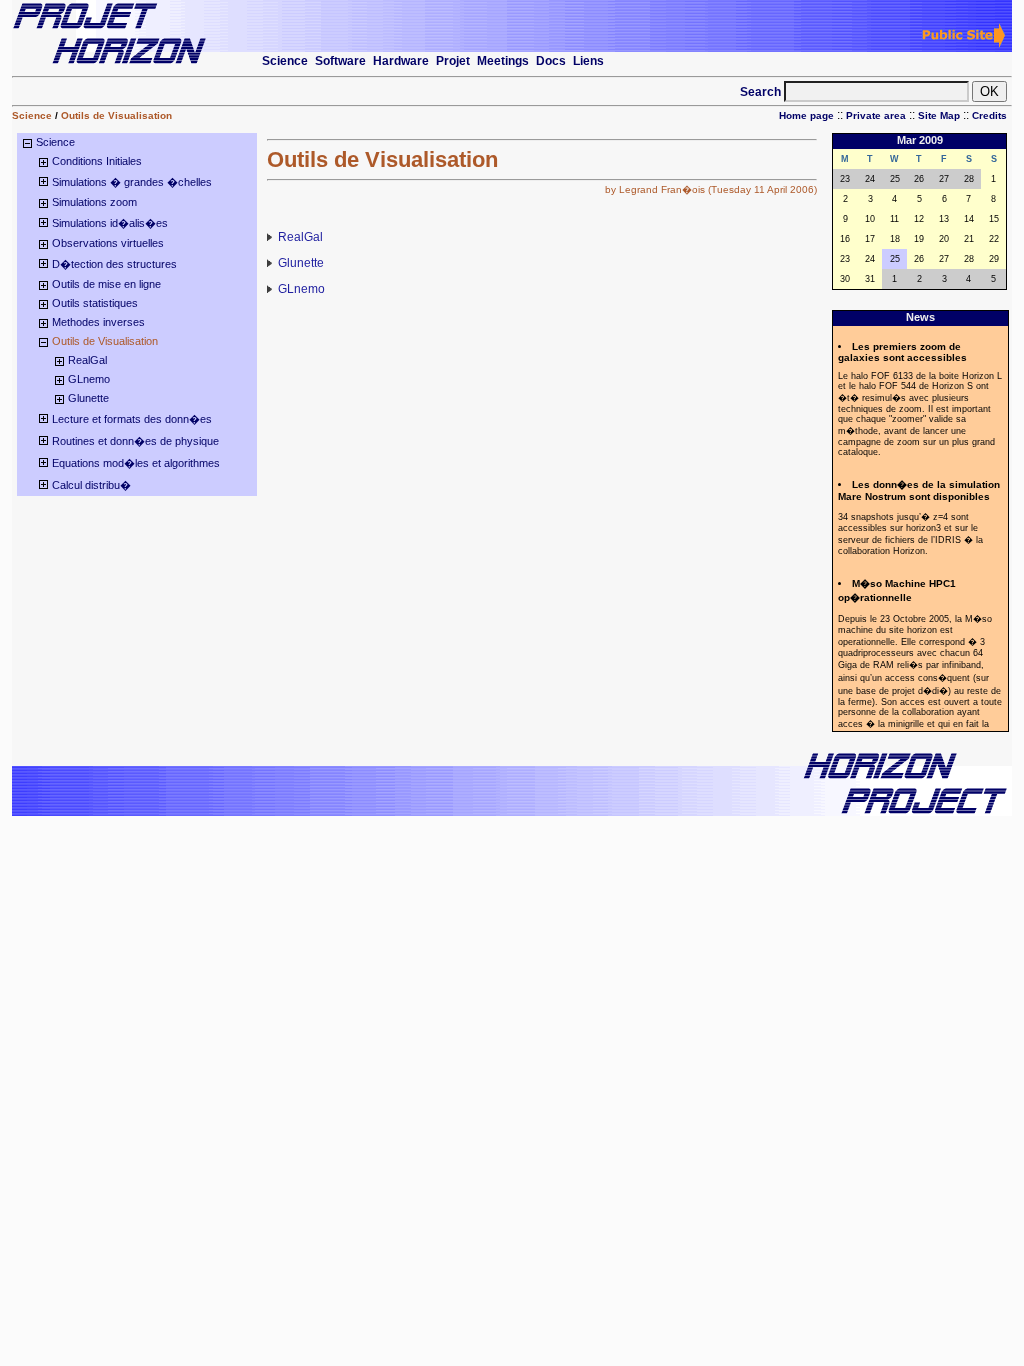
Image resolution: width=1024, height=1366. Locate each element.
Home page (806, 115)
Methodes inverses (98, 322)
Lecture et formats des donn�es (132, 419)
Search (762, 92)
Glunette (88, 398)
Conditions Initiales (97, 161)
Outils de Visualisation (116, 115)
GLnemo (89, 379)
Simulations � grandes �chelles (132, 182)
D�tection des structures (114, 264)
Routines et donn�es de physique (135, 441)
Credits (989, 115)
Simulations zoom (94, 202)
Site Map (939, 115)
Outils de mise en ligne (106, 284)
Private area (876, 115)
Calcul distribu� (91, 485)
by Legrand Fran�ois (655, 189)
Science (32, 115)
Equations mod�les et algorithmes (136, 463)
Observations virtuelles (108, 243)
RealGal (87, 360)
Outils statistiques (95, 303)
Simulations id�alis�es (110, 223)
